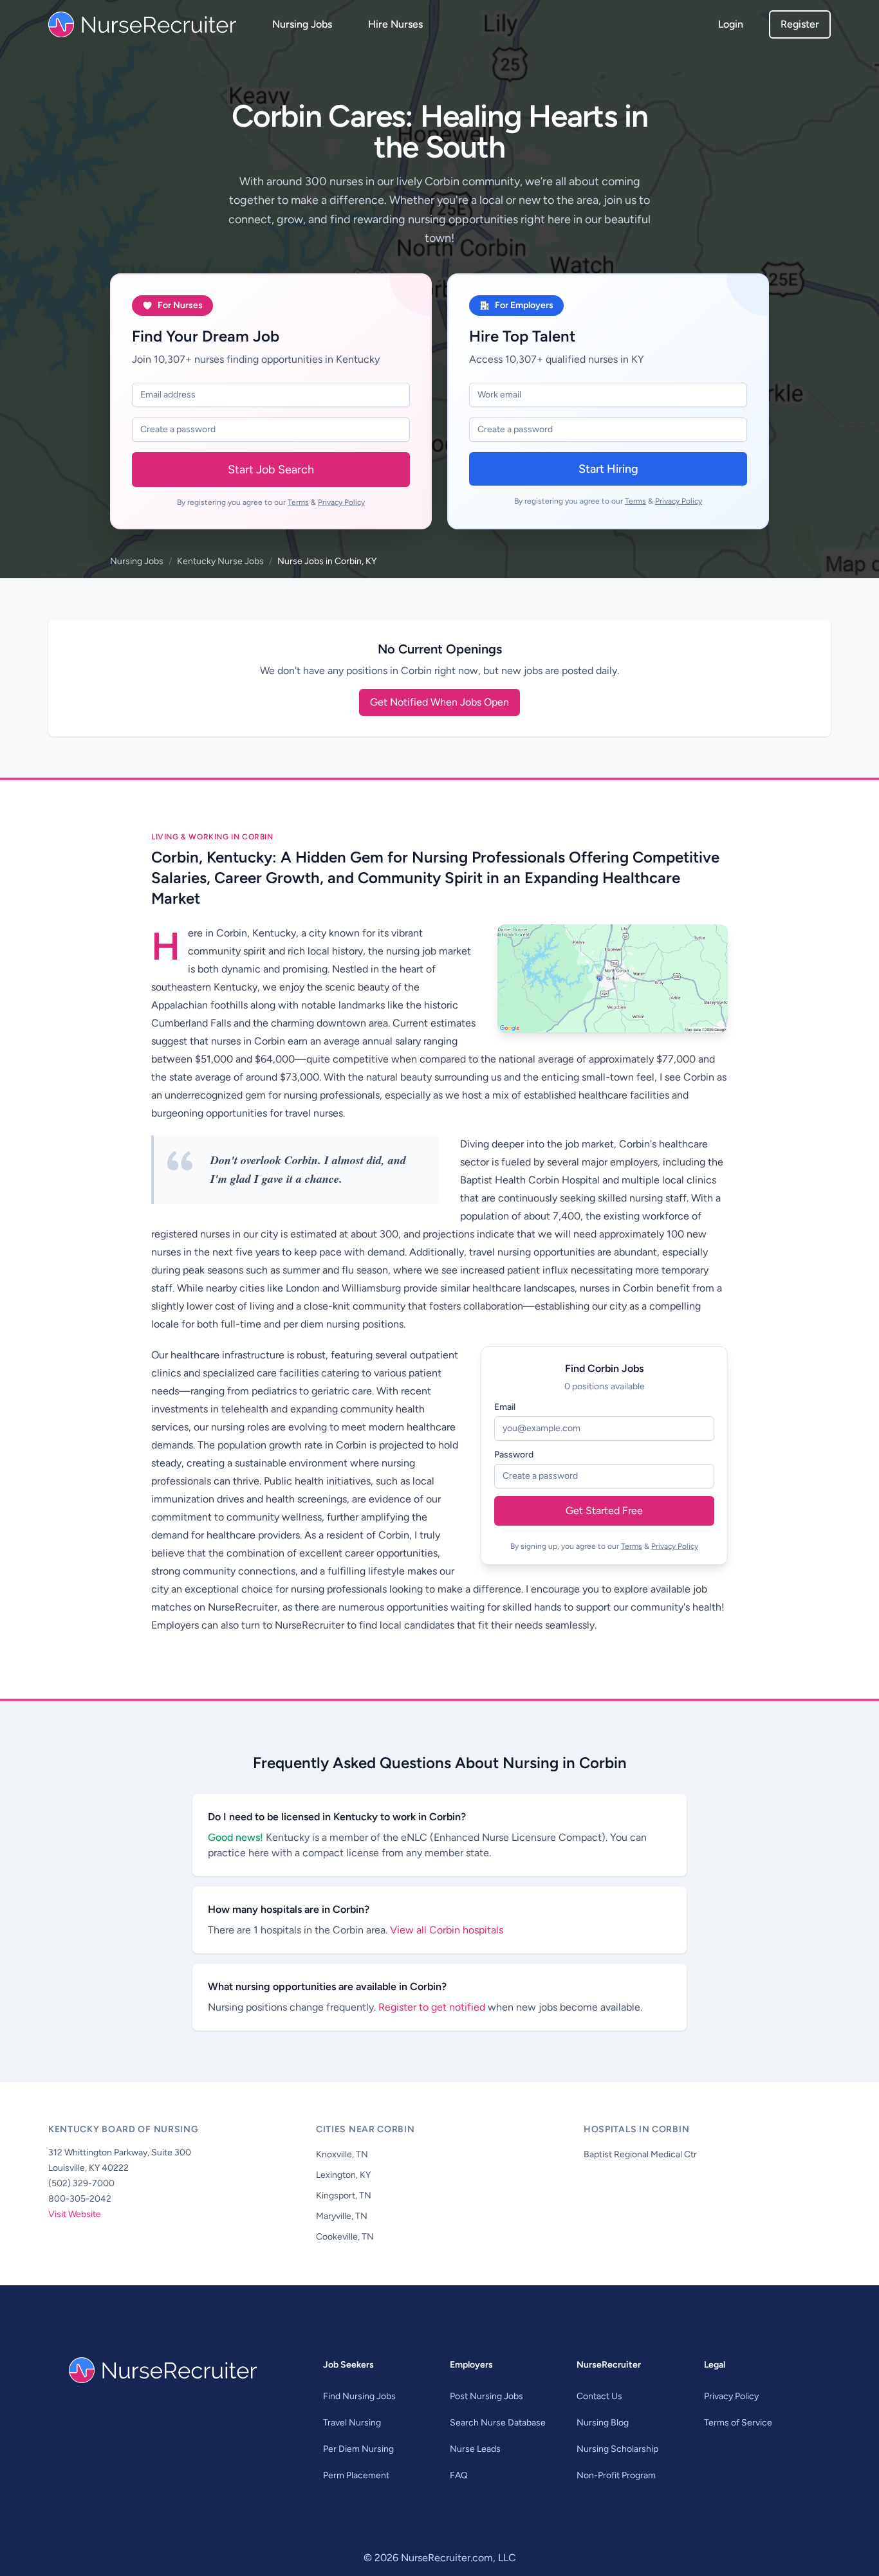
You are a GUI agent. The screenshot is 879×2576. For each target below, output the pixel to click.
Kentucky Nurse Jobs (220, 561)
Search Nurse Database (498, 2423)
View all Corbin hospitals (447, 1930)
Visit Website (75, 2214)
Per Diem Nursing (358, 2449)
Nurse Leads (475, 2449)
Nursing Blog (603, 2423)
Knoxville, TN (342, 2154)
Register (800, 24)
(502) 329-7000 (81, 2183)
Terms (298, 502)
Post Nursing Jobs (486, 2396)
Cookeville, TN (345, 2237)
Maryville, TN (342, 2216)
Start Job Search (271, 470)
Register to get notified (433, 2007)
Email (505, 1407)
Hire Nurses (395, 24)
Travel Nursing (352, 2423)
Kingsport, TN (344, 2196)
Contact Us (599, 2396)
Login (731, 24)
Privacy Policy (341, 502)
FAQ (459, 2475)
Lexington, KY (343, 2175)
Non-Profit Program (616, 2475)
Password (514, 1455)
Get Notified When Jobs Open (439, 702)
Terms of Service (738, 2423)
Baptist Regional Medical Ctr (640, 2154)
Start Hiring (608, 469)
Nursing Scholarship (617, 2449)
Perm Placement (356, 2475)
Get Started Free (604, 1511)
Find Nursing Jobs (359, 2396)
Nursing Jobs (302, 24)
